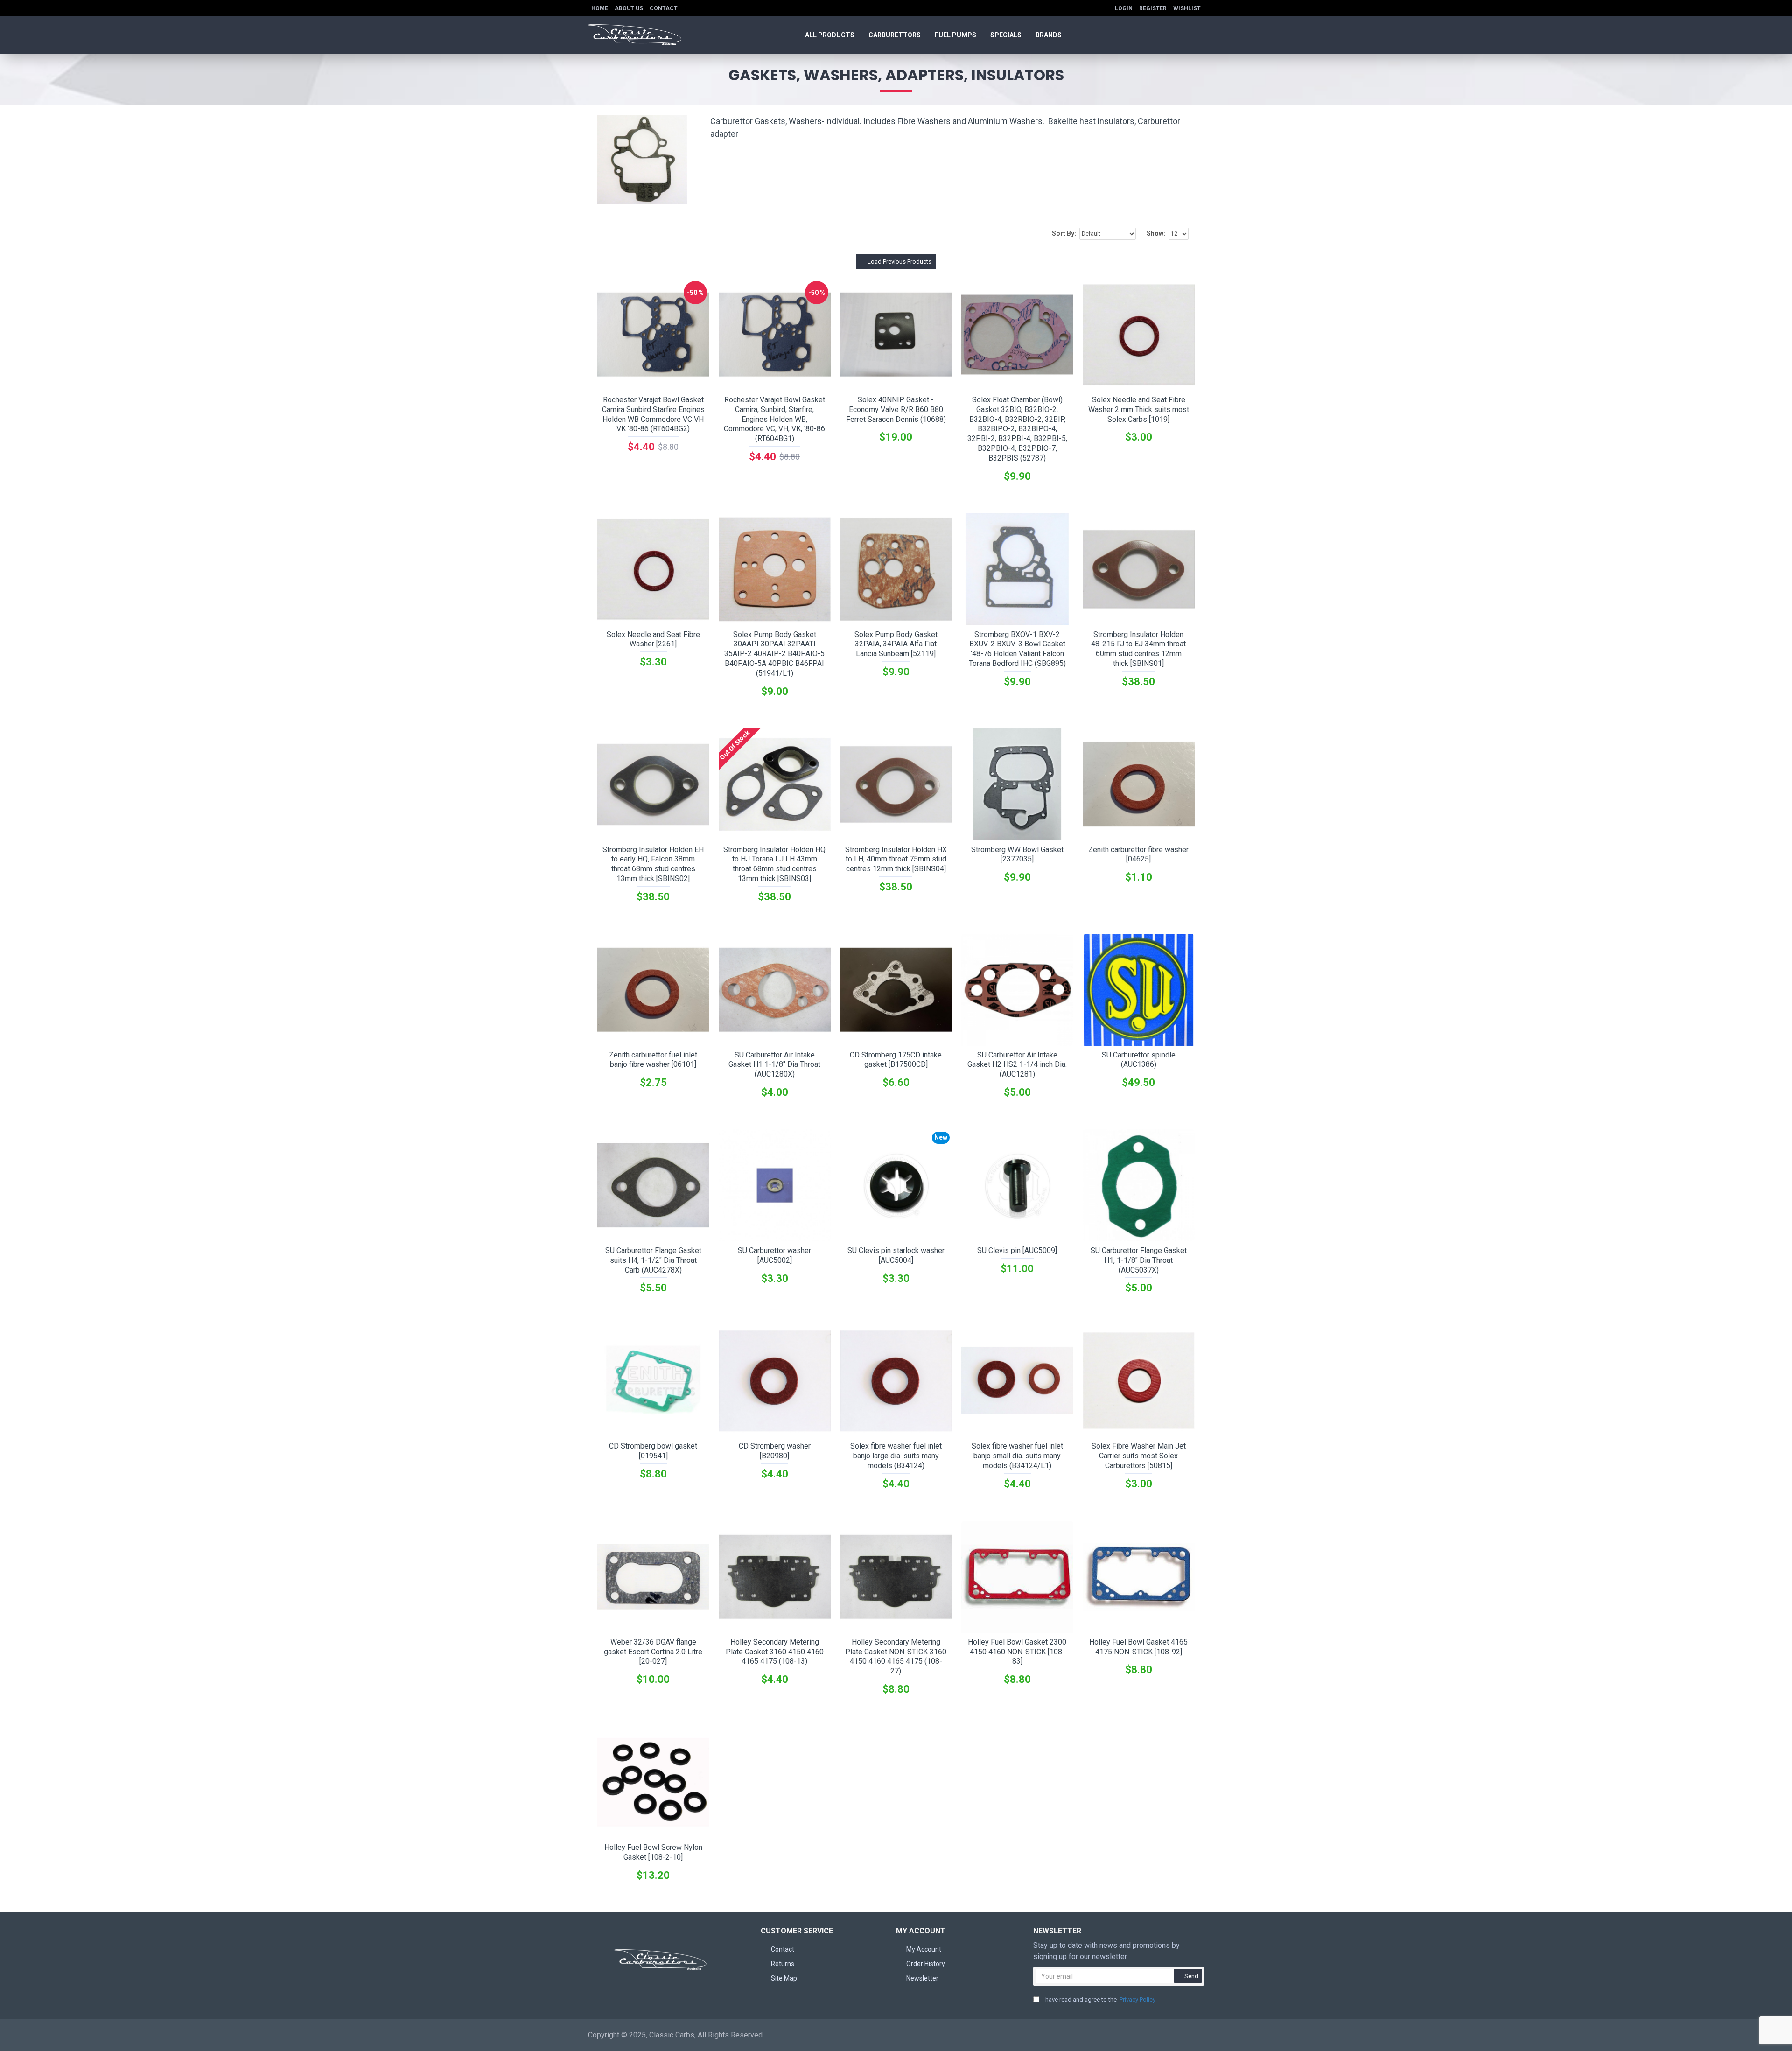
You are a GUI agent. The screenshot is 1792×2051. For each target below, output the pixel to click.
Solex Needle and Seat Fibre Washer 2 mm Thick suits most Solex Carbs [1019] (1139, 409)
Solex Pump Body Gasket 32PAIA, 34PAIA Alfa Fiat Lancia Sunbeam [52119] (896, 644)
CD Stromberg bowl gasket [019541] (653, 1451)
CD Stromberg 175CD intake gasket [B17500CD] (896, 1060)
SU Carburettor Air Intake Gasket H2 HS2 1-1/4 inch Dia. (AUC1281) (1017, 1065)
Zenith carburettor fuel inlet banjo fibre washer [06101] (653, 1060)
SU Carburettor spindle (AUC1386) (1139, 1060)
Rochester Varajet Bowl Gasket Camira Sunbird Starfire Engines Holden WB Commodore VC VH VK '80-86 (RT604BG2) (653, 414)
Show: (1156, 233)
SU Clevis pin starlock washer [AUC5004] (896, 1255)
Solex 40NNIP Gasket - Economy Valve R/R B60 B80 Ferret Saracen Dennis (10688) (896, 409)
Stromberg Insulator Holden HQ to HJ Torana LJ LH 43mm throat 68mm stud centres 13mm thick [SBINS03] (774, 864)
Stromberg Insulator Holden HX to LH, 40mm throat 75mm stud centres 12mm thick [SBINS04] (896, 859)
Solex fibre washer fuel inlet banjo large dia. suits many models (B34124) (896, 1456)
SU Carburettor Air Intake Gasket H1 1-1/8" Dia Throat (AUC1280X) (774, 1065)
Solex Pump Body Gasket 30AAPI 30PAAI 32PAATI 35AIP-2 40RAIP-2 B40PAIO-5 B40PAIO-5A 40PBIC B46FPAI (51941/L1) (774, 654)
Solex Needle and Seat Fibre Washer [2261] (653, 639)
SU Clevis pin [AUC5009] (1017, 1250)
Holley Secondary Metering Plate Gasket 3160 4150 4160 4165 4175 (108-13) (775, 1652)
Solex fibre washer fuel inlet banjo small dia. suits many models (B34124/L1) (1017, 1456)
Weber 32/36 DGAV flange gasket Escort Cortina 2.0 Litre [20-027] (653, 1652)
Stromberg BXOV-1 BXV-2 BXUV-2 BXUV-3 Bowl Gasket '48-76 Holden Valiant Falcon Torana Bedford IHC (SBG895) (1017, 649)
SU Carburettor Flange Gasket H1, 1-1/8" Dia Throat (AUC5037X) (1139, 1260)
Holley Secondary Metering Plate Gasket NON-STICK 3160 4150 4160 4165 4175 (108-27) (896, 1656)
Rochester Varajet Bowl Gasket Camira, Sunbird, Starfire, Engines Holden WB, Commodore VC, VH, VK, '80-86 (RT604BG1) (774, 419)
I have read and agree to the (1099, 1999)
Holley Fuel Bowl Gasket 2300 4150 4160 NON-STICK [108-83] (1017, 1652)
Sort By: (1064, 233)
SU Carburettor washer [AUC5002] (774, 1255)
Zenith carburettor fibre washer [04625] (1138, 854)
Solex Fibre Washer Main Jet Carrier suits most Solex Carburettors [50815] (1139, 1456)
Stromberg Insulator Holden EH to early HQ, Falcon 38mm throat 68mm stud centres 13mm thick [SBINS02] (653, 864)
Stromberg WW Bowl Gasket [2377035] (1017, 854)
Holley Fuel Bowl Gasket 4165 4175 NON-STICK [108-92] (1138, 1647)
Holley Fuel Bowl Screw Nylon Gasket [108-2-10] (653, 1852)
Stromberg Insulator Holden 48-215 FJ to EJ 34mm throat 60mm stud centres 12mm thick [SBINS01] (1138, 649)
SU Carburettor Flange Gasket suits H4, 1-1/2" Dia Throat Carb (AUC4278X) (653, 1260)
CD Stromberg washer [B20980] (775, 1451)
